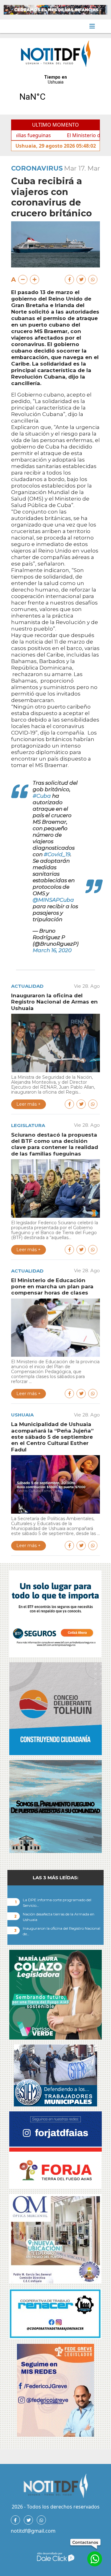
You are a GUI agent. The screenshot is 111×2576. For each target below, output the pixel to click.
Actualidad (27, 986)
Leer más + (29, 1104)
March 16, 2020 (52, 950)
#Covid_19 (57, 854)
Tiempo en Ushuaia (55, 92)
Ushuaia (22, 1415)
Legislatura (28, 1125)
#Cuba (42, 796)
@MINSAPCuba (53, 900)
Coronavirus (37, 168)
